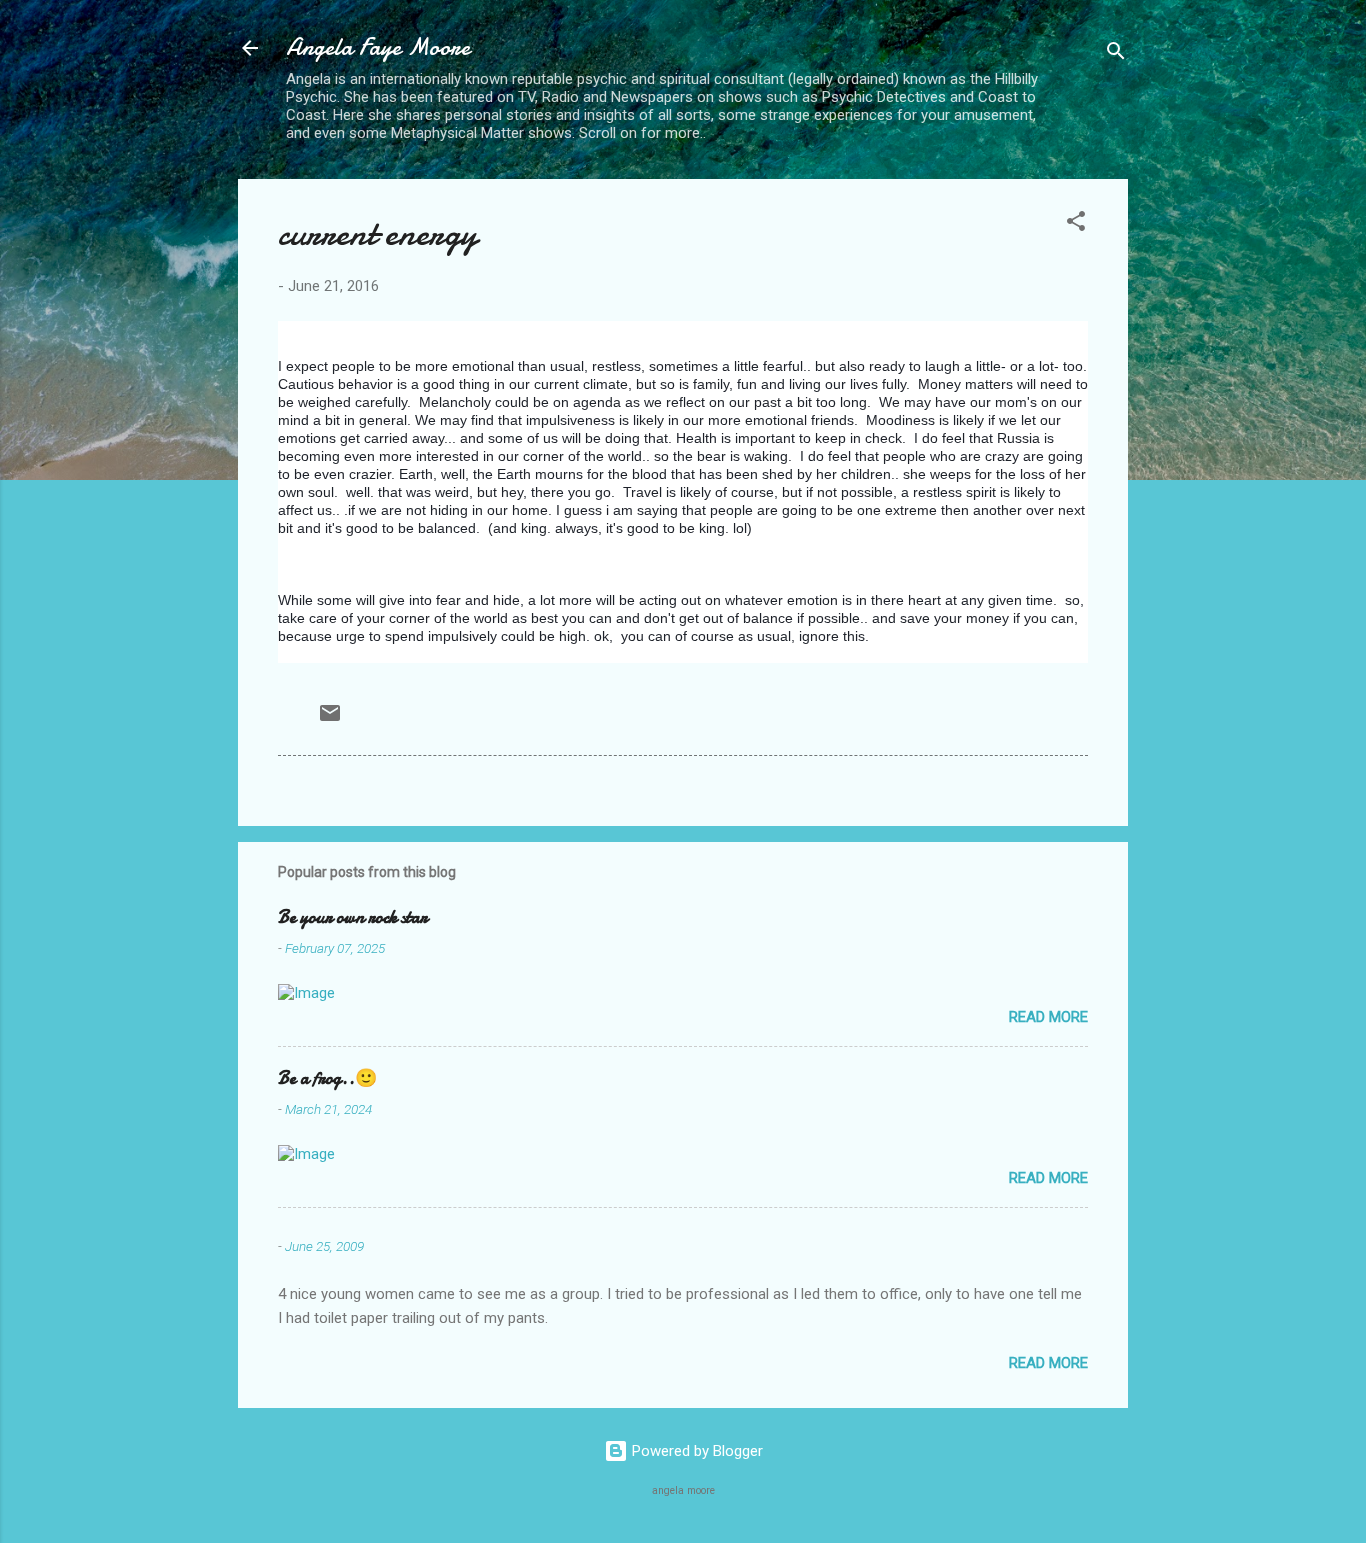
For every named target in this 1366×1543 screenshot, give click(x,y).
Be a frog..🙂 (327, 1078)
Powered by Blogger (695, 1451)
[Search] (1116, 54)
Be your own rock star (352, 917)
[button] (1076, 224)
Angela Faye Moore (378, 47)
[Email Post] (330, 720)
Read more (1048, 1017)
